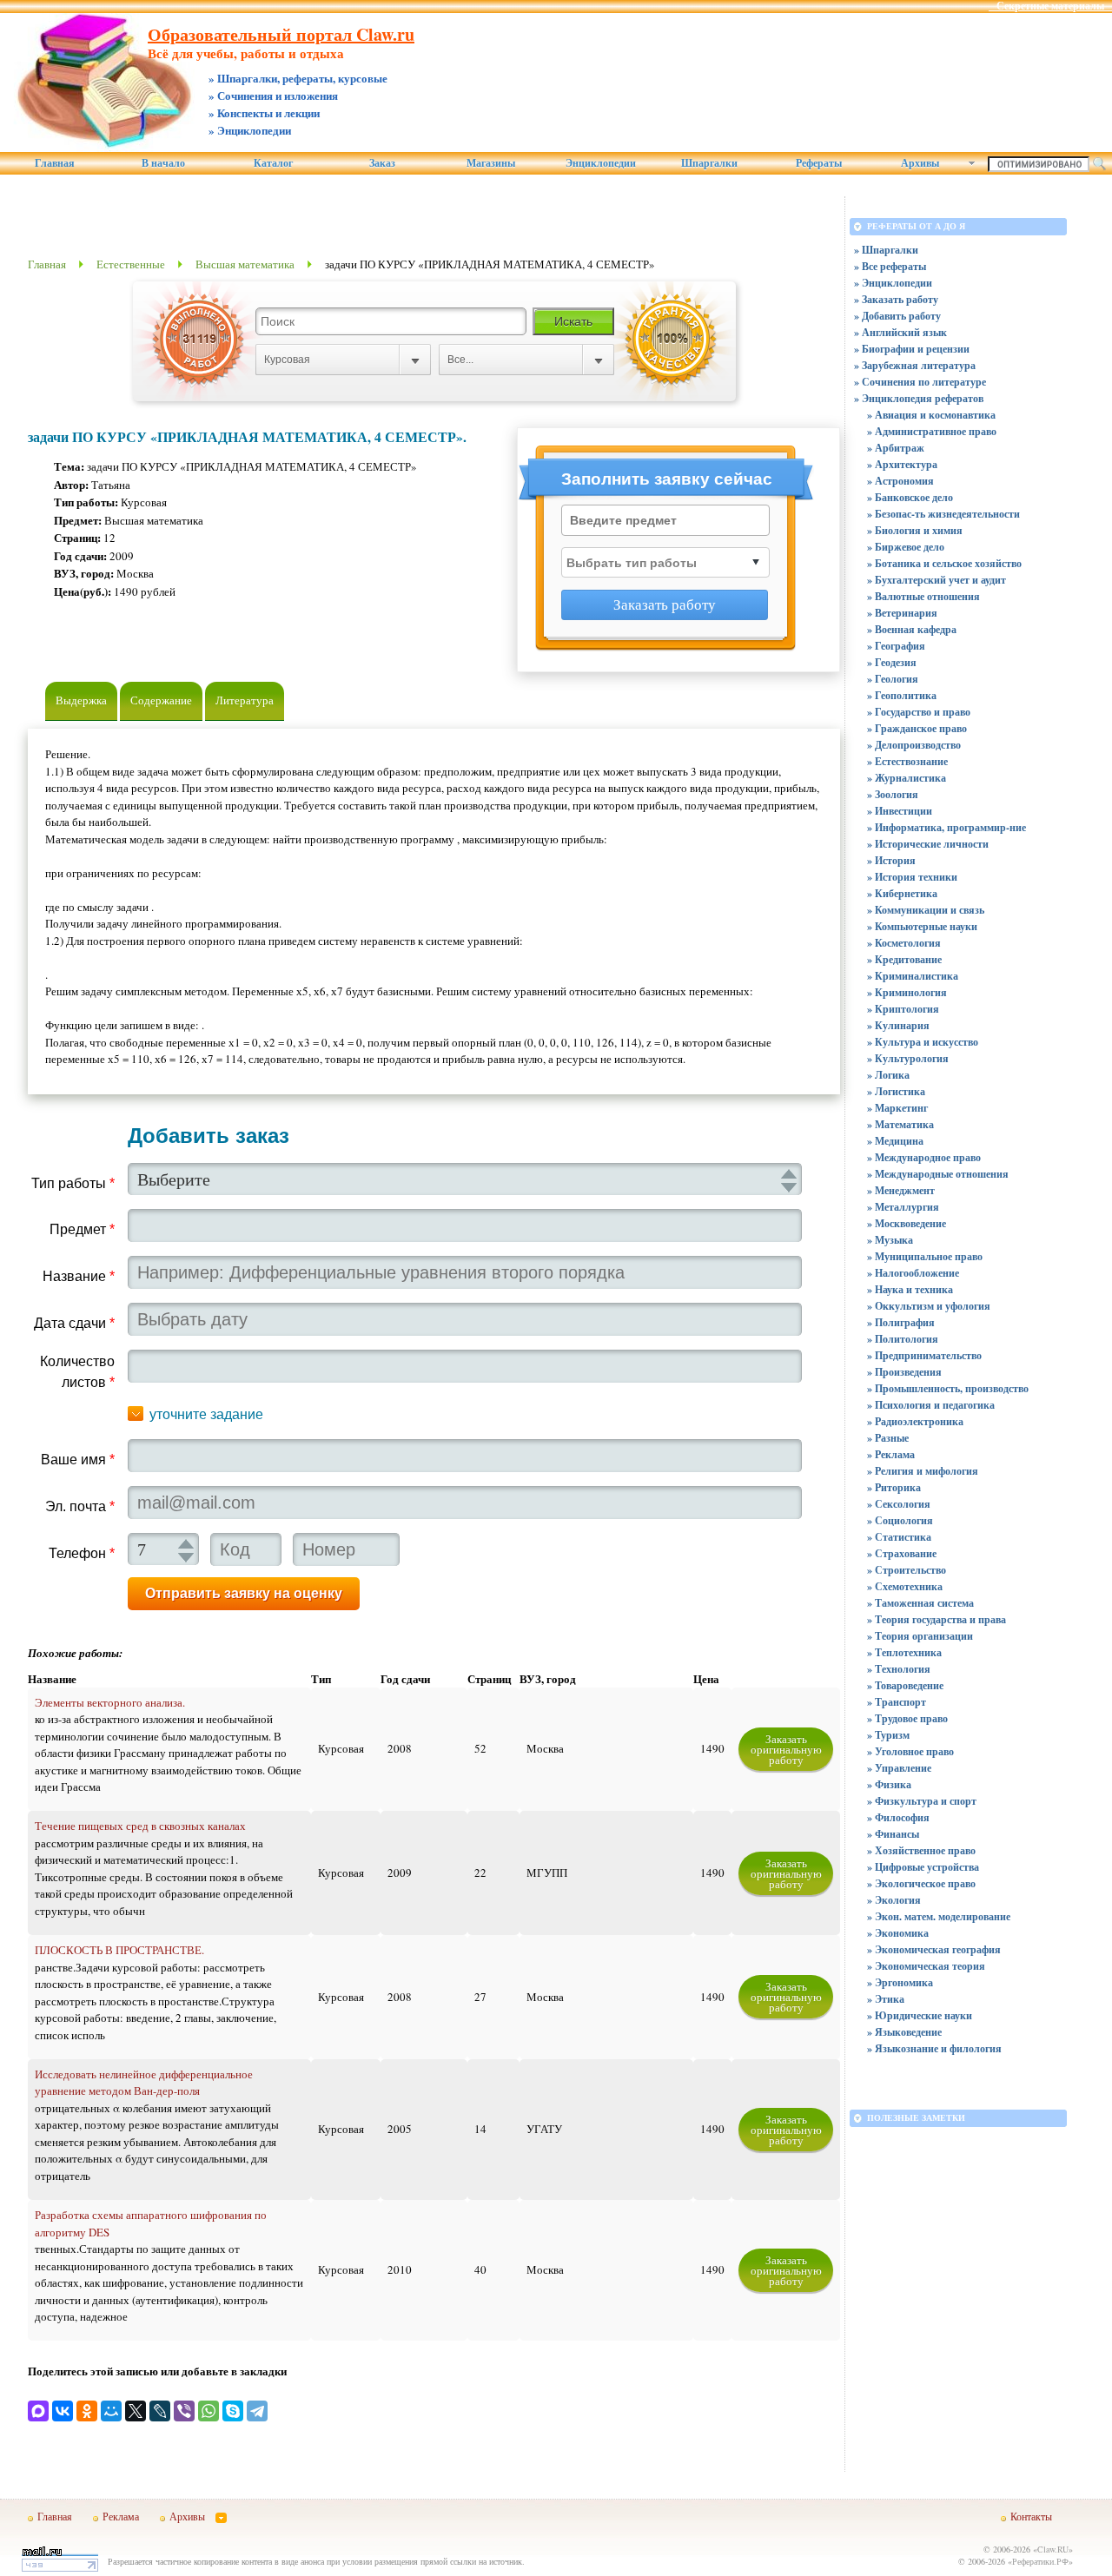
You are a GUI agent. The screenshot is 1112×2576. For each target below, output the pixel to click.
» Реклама (891, 1454)
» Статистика (899, 1537)
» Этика (886, 1999)
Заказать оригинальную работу (786, 1749)
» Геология (893, 679)
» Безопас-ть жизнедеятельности (943, 514)
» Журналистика (907, 778)
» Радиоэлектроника (915, 1421)
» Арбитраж (896, 448)
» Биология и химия (915, 530)
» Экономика (898, 1933)
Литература (245, 700)
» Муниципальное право (925, 1256)
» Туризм (888, 1735)
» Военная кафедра (912, 629)
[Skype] (233, 2411)
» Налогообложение (913, 1273)
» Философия (898, 1817)
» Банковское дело (910, 497)
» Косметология (904, 943)
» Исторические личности (928, 844)
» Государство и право (919, 712)
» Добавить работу (897, 316)
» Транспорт (897, 1702)
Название (79, 1276)
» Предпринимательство (924, 1355)
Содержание (161, 700)
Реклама (121, 2516)
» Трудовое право (907, 1718)
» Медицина (895, 1141)
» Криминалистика (913, 976)
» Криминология (907, 992)
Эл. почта (80, 1506)
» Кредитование (904, 959)
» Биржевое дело (906, 547)
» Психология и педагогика (931, 1405)
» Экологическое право (921, 1883)
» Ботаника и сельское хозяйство (944, 563)
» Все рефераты (890, 266)
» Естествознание (907, 761)
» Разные (888, 1438)
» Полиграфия (901, 1322)
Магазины (491, 163)
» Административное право (932, 431)
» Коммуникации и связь (926, 910)
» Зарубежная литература (915, 365)
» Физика (889, 1784)
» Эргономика (900, 1982)
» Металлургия (903, 1207)
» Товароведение (905, 1685)
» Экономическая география (934, 1949)
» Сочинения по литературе (920, 382)
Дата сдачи (74, 1323)
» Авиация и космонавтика (931, 415)
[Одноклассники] (87, 2411)
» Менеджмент (901, 1190)
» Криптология (903, 1009)
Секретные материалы (1050, 6)
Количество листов (77, 1372)
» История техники (912, 877)
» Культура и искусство (923, 1042)
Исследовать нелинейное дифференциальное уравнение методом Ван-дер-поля (144, 2083)
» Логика (888, 1075)
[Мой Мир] (111, 2411)
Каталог (273, 163)
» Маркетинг (897, 1108)
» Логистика (896, 1091)
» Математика (900, 1124)
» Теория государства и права (937, 1619)
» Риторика (894, 1487)
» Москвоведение (907, 1223)
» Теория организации (920, 1636)
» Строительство (907, 1570)
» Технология (899, 1669)
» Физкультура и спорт (922, 1801)
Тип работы (73, 1183)
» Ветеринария (902, 613)
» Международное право (924, 1157)
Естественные (131, 264)
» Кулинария (898, 1025)
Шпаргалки (709, 163)
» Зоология (893, 794)
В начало (163, 163)
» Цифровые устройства (923, 1867)
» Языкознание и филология (934, 2048)
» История (891, 860)
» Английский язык (900, 332)
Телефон (82, 1553)
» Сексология (899, 1504)
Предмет (82, 1229)
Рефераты (819, 163)
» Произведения (904, 1372)
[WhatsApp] (208, 2411)
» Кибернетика (902, 893)
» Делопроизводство (914, 745)
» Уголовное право (910, 1751)
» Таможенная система (920, 1603)
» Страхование (902, 1553)
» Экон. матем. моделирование (939, 1916)
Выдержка (81, 700)
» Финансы (893, 1834)
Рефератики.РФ (1040, 2561)
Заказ (382, 163)
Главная (55, 163)
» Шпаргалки (886, 250)
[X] (136, 2411)
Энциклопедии (601, 163)
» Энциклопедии (893, 283)
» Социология (900, 1520)
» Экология (894, 1900)
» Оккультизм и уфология (929, 1306)
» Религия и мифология (923, 1471)
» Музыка (890, 1240)
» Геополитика (902, 695)
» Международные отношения (938, 1174)
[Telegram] (257, 2411)
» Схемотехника (905, 1586)
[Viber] (184, 2411)
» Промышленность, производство (948, 1388)
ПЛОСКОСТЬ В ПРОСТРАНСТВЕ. (119, 1950)
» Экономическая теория (926, 1966)
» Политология (903, 1339)
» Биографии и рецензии (912, 349)
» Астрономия (900, 481)
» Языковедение (904, 2032)
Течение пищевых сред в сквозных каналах (140, 1826)
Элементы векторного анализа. (110, 1702)
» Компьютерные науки (922, 926)
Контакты (1031, 2516)
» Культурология (908, 1058)
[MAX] (38, 2411)
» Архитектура (902, 464)
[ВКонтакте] (63, 2411)
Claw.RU (1053, 2549)
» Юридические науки (920, 2015)
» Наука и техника (910, 1289)
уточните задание (206, 1414)
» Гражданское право (917, 728)
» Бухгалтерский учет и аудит (937, 580)
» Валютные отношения (923, 596)
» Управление (899, 1768)
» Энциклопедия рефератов (919, 398)
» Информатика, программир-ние (947, 827)
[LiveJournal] (160, 2411)
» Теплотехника (904, 1652)
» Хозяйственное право (921, 1850)
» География (896, 646)
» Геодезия (892, 662)
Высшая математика (245, 264)
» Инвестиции (900, 811)
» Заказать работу (896, 299)
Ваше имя (78, 1460)
